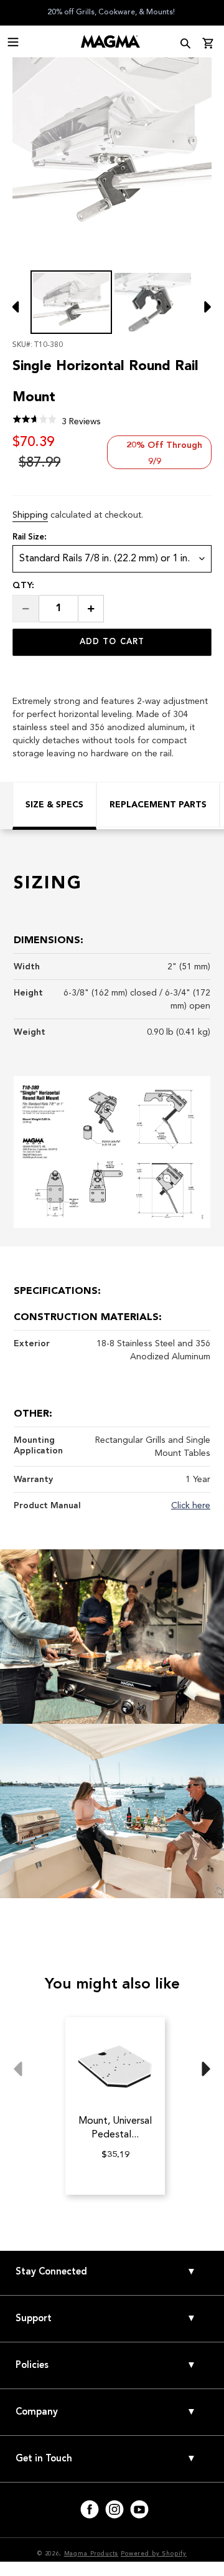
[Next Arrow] (202, 314)
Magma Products (91, 2554)
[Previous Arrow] (19, 314)
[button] (57, 421)
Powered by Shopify (154, 2554)
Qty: (23, 585)
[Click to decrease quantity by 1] (26, 609)
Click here (191, 1505)
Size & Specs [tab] (54, 805)
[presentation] (13, 41)
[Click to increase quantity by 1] (91, 609)
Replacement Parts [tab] (158, 805)
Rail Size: (30, 537)
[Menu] (13, 40)
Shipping (30, 515)
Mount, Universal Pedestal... (115, 2127)
